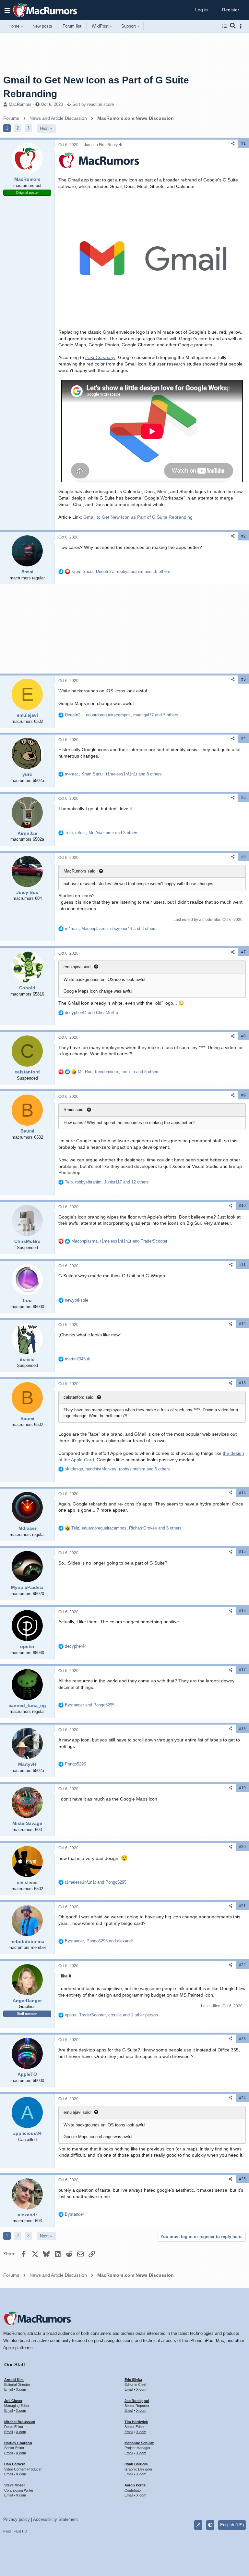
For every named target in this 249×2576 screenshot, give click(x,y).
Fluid (7, 2531)
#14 (242, 1493)
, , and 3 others (102, 833)
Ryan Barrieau (136, 2464)
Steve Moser (15, 2485)
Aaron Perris (135, 2485)
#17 (242, 1670)
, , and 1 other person (111, 2015)
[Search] (233, 26)
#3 (243, 679)
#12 (242, 1324)
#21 (242, 1906)
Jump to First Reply (101, 145)
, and (119, 1241)
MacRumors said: (80, 871)
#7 (243, 952)
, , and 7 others (122, 715)
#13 (242, 1383)
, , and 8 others (113, 774)
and (91, 1013)
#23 (242, 2039)
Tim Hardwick (136, 2422)
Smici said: (74, 1110)
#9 (243, 1095)
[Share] (233, 144)
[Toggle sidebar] (242, 26)
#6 (243, 857)
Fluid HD (20, 2531)
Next (44, 128)
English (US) (232, 2525)
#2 (243, 536)
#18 (242, 1729)
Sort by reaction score (93, 104)
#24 (242, 2098)
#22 (242, 1965)
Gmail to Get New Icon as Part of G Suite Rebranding (138, 517)
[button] (7, 10)
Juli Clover (13, 2401)
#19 (242, 1788)
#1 (243, 143)
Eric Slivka (133, 2380)
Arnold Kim (14, 2380)
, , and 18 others (121, 571)
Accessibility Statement (55, 2519)
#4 (243, 738)
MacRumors (20, 104)
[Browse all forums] (225, 26)
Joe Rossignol (137, 2401)
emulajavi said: (78, 967)
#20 (242, 1847)
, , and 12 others (107, 1182)
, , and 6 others (117, 1469)
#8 (243, 1036)
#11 (243, 1265)
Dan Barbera (15, 2464)
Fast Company (100, 357)
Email (8, 2389)
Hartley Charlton (18, 2443)
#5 (243, 798)
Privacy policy (17, 2519)
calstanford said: (79, 1397)
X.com (21, 2389)
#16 (242, 1611)
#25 (242, 2179)
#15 (242, 1552)
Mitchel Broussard (20, 2422)
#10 (242, 1206)
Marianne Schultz (139, 2443)
